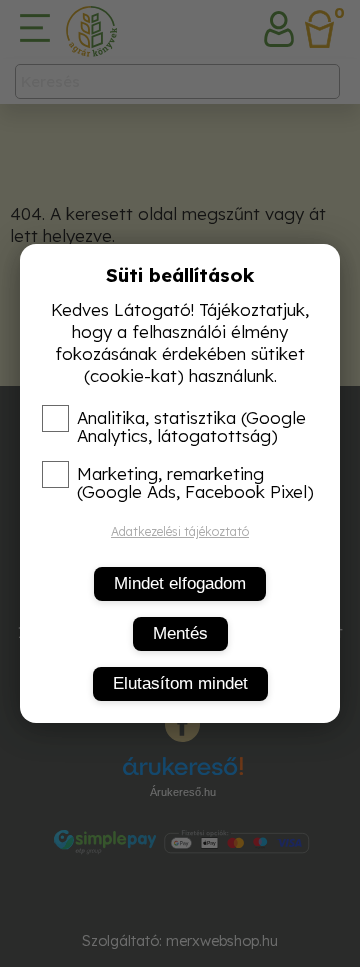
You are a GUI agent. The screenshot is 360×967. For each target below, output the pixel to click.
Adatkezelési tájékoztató (180, 531)
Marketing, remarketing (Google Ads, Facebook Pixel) (195, 483)
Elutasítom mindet (180, 683)
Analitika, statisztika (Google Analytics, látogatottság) (191, 427)
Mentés (180, 633)
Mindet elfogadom (180, 583)
